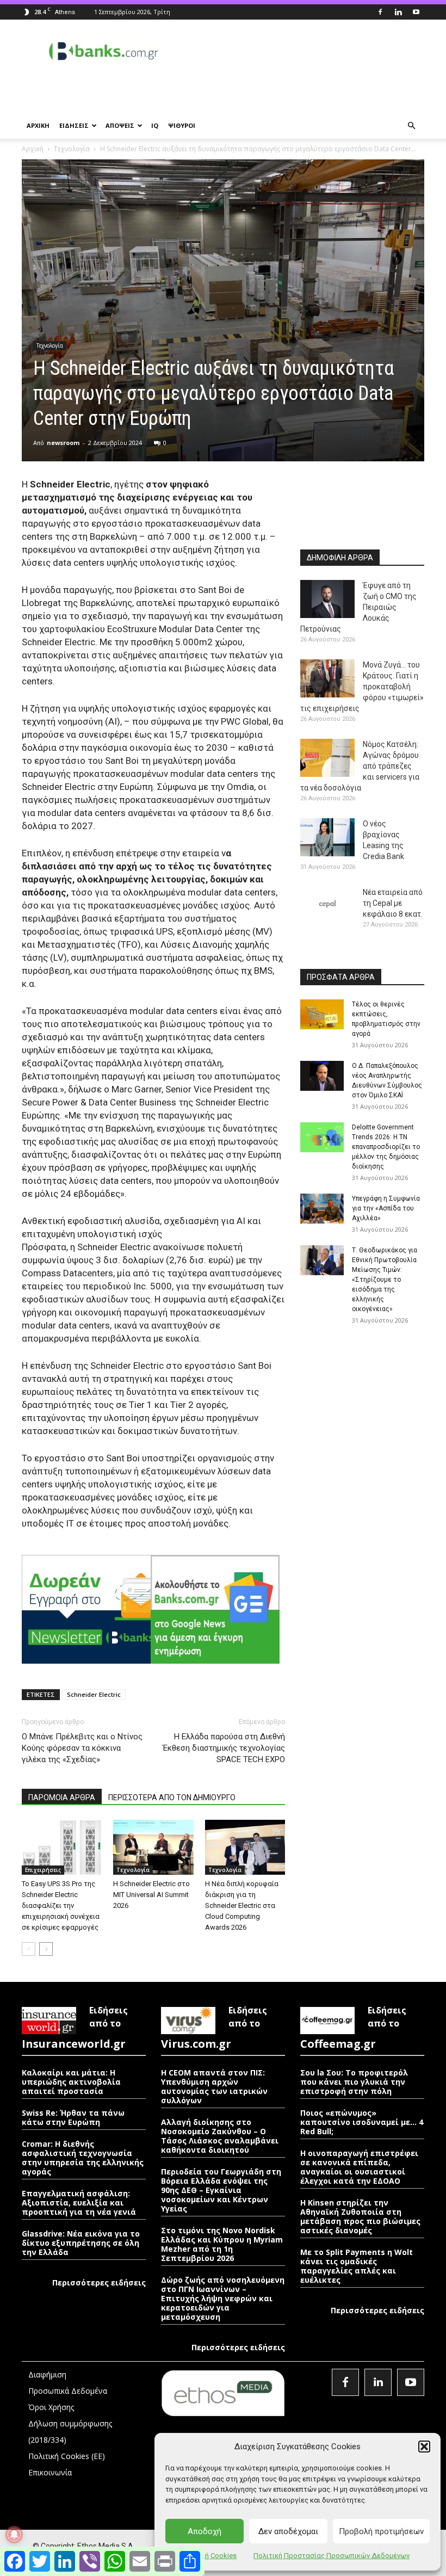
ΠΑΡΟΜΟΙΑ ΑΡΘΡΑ (62, 1797)
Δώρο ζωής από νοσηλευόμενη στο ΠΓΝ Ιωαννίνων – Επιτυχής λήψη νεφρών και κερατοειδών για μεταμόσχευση (223, 2298)
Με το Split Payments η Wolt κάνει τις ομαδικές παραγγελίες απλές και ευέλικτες (357, 2266)
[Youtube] (416, 12)
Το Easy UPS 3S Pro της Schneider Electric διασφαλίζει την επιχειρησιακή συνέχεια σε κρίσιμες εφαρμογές (61, 1905)
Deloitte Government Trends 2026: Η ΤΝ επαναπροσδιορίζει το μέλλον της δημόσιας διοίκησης (386, 1147)
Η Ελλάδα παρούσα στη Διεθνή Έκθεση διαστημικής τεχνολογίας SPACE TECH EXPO (224, 1748)
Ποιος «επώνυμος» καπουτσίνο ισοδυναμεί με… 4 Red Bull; (362, 2122)
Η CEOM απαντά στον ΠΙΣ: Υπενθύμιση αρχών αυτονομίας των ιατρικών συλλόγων (214, 2086)
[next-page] (46, 1949)
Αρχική (33, 149)
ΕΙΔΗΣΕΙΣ (74, 125)
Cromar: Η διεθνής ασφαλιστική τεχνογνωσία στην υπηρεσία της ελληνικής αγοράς (83, 2158)
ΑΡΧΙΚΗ (38, 125)
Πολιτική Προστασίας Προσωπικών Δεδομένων (332, 2556)
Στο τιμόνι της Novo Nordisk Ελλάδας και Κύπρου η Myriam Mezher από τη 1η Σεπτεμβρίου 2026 (222, 2244)
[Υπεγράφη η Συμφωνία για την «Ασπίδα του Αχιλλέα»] (322, 1209)
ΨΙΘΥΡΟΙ (182, 125)
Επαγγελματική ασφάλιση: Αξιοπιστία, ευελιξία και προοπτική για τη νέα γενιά (79, 2203)
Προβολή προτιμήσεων (381, 2531)
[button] (424, 2447)
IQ (155, 125)
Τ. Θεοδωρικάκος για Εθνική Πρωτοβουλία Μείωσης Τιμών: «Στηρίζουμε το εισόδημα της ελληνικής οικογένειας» (385, 1280)
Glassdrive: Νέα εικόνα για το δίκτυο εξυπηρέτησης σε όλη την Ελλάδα (81, 2243)
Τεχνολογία (72, 149)
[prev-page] (29, 1949)
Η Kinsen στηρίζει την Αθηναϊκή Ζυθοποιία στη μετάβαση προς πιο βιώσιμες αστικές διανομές (360, 2216)
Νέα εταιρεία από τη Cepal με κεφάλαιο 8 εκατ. (393, 903)
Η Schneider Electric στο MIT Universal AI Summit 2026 (151, 1895)
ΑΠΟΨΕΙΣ (120, 125)
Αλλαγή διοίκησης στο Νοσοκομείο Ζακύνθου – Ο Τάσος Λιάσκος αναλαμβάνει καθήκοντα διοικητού (220, 2136)
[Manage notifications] (14, 2535)
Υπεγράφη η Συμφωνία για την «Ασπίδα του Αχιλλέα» (386, 1208)
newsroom (63, 443)
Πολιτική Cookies (208, 2556)
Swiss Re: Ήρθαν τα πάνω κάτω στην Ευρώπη (73, 2117)
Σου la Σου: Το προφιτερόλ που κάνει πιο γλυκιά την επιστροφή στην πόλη (354, 2082)
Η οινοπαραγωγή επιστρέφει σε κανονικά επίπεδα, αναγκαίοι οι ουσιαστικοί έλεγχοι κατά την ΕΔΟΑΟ (359, 2167)
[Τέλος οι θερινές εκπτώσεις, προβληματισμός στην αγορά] (322, 1014)
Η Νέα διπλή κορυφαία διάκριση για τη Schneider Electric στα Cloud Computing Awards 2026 (242, 1905)
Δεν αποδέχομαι (288, 2531)
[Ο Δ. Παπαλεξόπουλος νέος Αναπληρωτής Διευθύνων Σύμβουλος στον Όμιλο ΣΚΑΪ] (322, 1076)
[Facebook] (380, 12)
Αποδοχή (205, 2531)
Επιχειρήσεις (43, 1870)
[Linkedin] (398, 12)
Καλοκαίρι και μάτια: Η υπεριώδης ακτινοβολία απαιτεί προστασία (71, 2082)
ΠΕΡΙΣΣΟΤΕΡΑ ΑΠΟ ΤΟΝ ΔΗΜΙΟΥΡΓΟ (172, 1797)
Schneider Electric (94, 1694)
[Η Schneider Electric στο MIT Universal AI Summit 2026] (153, 1847)
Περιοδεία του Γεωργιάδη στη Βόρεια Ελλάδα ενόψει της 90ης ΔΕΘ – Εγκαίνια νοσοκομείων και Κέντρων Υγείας (221, 2190)
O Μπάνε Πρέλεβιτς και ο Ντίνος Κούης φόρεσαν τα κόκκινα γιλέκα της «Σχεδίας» (82, 1748)
